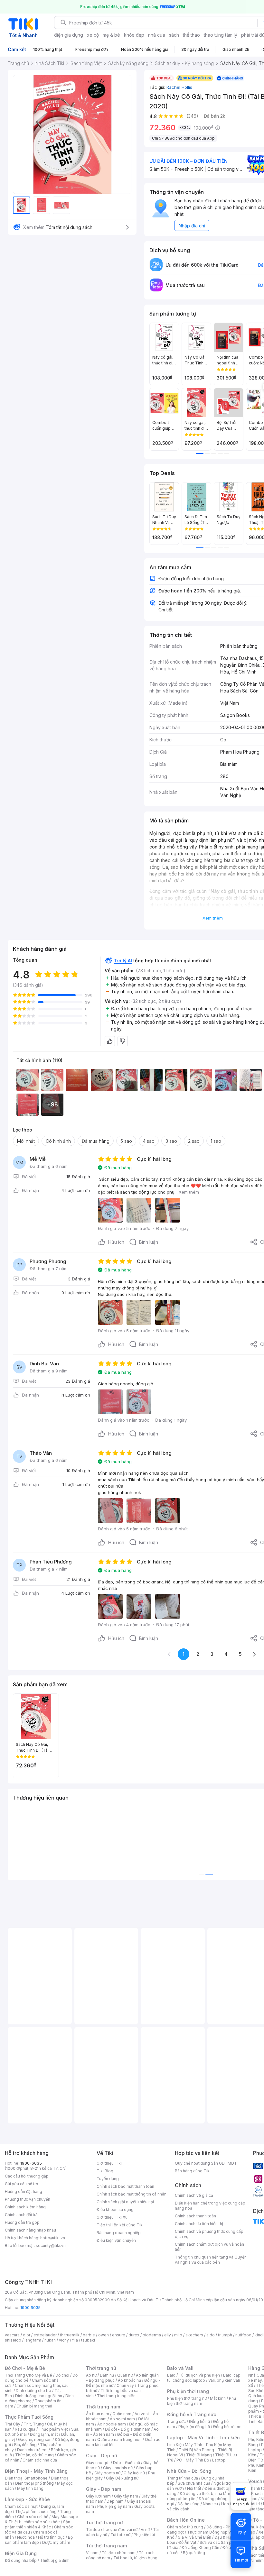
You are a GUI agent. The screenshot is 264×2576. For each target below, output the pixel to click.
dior (27, 2335)
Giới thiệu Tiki (109, 2163)
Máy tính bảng (30, 2488)
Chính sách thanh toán (195, 2216)
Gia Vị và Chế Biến (194, 2537)
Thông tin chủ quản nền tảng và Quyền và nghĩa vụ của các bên (211, 2260)
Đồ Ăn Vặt (187, 2542)
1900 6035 (30, 2308)
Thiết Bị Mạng (199, 2455)
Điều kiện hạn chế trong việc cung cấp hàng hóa (210, 2206)
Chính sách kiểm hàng (25, 2207)
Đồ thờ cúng (189, 2504)
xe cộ (93, 35)
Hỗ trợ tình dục (51, 2537)
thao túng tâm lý (221, 35)
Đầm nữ (107, 2375)
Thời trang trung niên (116, 2396)
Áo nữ (91, 2375)
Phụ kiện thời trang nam (202, 2401)
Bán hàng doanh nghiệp (119, 2233)
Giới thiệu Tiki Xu (112, 2217)
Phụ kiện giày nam (114, 2506)
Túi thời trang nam (106, 2546)
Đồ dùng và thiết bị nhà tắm (205, 2493)
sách (174, 35)
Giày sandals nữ (118, 2468)
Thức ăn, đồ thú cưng (34, 2455)
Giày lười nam (98, 2496)
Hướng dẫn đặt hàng (24, 2191)
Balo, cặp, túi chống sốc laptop (204, 2378)
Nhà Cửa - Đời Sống (189, 2471)
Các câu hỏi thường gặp (27, 2176)
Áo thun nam (98, 2414)
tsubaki (88, 2340)
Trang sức (176, 2421)
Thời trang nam (103, 2407)
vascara (12, 2335)
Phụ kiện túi (144, 2535)
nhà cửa (157, 35)
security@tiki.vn (51, 2246)
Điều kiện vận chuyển (116, 2240)
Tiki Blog (105, 2171)
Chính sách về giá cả (194, 2195)
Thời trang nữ (101, 2368)
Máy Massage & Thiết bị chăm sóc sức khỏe (42, 2519)
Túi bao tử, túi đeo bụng (135, 2558)
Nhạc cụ (210, 2504)
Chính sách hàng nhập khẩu (30, 2230)
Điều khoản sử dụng (115, 2209)
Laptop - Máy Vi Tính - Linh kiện (203, 2438)
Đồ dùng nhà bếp (21, 2560)
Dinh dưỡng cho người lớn (39, 2396)
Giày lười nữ (134, 2473)
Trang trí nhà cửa (183, 2478)
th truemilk (70, 2335)
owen (104, 2335)
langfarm (33, 2340)
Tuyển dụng (108, 2179)
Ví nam (92, 2553)
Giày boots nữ (107, 2473)
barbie (89, 2335)
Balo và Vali (180, 2368)
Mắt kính (218, 2398)
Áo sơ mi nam (122, 2419)
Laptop (219, 2460)
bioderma (152, 2335)
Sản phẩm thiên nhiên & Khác (38, 2524)
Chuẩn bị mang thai (34, 2406)
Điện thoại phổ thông (34, 2483)
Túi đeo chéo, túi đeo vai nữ (112, 2530)
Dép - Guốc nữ (127, 2463)
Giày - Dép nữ (102, 2456)
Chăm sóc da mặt (21, 2506)
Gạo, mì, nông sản (35, 2439)
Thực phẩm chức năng (36, 2512)
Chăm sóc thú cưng (185, 2527)
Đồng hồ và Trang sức (192, 2414)
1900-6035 (31, 2163)
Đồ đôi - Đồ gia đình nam (128, 2429)
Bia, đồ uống (25, 2445)
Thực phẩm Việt (53, 2429)
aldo (211, 2335)
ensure (119, 2335)
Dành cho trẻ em (32, 2450)
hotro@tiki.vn (53, 2238)
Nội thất (194, 2488)
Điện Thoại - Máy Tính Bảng (36, 2471)
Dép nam (115, 2501)
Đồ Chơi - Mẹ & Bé (25, 2368)
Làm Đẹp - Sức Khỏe (27, 2499)
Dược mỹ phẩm (56, 2542)
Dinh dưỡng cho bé (33, 2391)
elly (168, 2335)
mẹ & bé (111, 35)
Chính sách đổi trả (21, 2215)
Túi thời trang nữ (104, 2522)
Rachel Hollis (179, 87)
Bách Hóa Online (186, 2520)
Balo (171, 2375)
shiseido (13, 2340)
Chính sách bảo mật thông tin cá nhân (132, 2194)
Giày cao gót (98, 2463)
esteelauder (45, 2335)
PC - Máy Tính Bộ (193, 2460)
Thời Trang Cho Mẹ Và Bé (28, 2375)
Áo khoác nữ (129, 2380)
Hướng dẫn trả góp (22, 2222)
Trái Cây (13, 2424)
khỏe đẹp (134, 35)
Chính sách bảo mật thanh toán (125, 2186)
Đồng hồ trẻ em (227, 2427)
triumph (225, 2335)
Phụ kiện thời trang (188, 2391)
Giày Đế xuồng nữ (122, 2478)
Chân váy (125, 2385)
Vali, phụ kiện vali (224, 2380)
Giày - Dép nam (104, 2489)
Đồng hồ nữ (199, 2421)
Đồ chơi (62, 2375)
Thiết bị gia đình (55, 2560)
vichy (64, 2340)
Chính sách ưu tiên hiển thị (199, 2224)
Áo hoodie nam (112, 2424)
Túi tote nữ (120, 2535)
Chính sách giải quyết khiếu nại (125, 2202)
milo (178, 2335)
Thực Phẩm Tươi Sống (29, 2417)
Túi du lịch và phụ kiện (199, 2375)
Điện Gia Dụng (21, 2553)
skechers (194, 2335)
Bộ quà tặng (194, 2553)
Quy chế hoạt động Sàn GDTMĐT (206, 2163)
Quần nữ (125, 2375)
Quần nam (122, 2414)
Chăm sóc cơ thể (33, 2517)
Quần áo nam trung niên (119, 2439)
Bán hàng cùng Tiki (193, 2171)
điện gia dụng (69, 35)
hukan (50, 2340)
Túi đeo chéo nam (119, 2553)
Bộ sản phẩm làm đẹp (39, 2540)
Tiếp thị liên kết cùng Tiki (120, 2225)
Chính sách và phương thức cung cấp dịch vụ (209, 2234)
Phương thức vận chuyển (28, 2199)
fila (75, 2340)
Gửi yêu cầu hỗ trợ (21, 2184)
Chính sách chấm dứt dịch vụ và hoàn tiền (209, 2247)
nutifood (243, 2335)
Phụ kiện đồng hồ (194, 2427)
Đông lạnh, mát (44, 2434)
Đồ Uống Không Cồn (200, 2548)
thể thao (191, 35)
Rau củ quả (25, 2429)
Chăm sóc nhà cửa (40, 2460)
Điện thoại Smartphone (26, 2478)
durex (134, 2335)
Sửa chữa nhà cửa (194, 2483)
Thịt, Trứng (34, 2424)
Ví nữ (145, 2530)
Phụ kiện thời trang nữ (187, 2398)
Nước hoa (26, 2537)
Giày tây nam (126, 2496)
